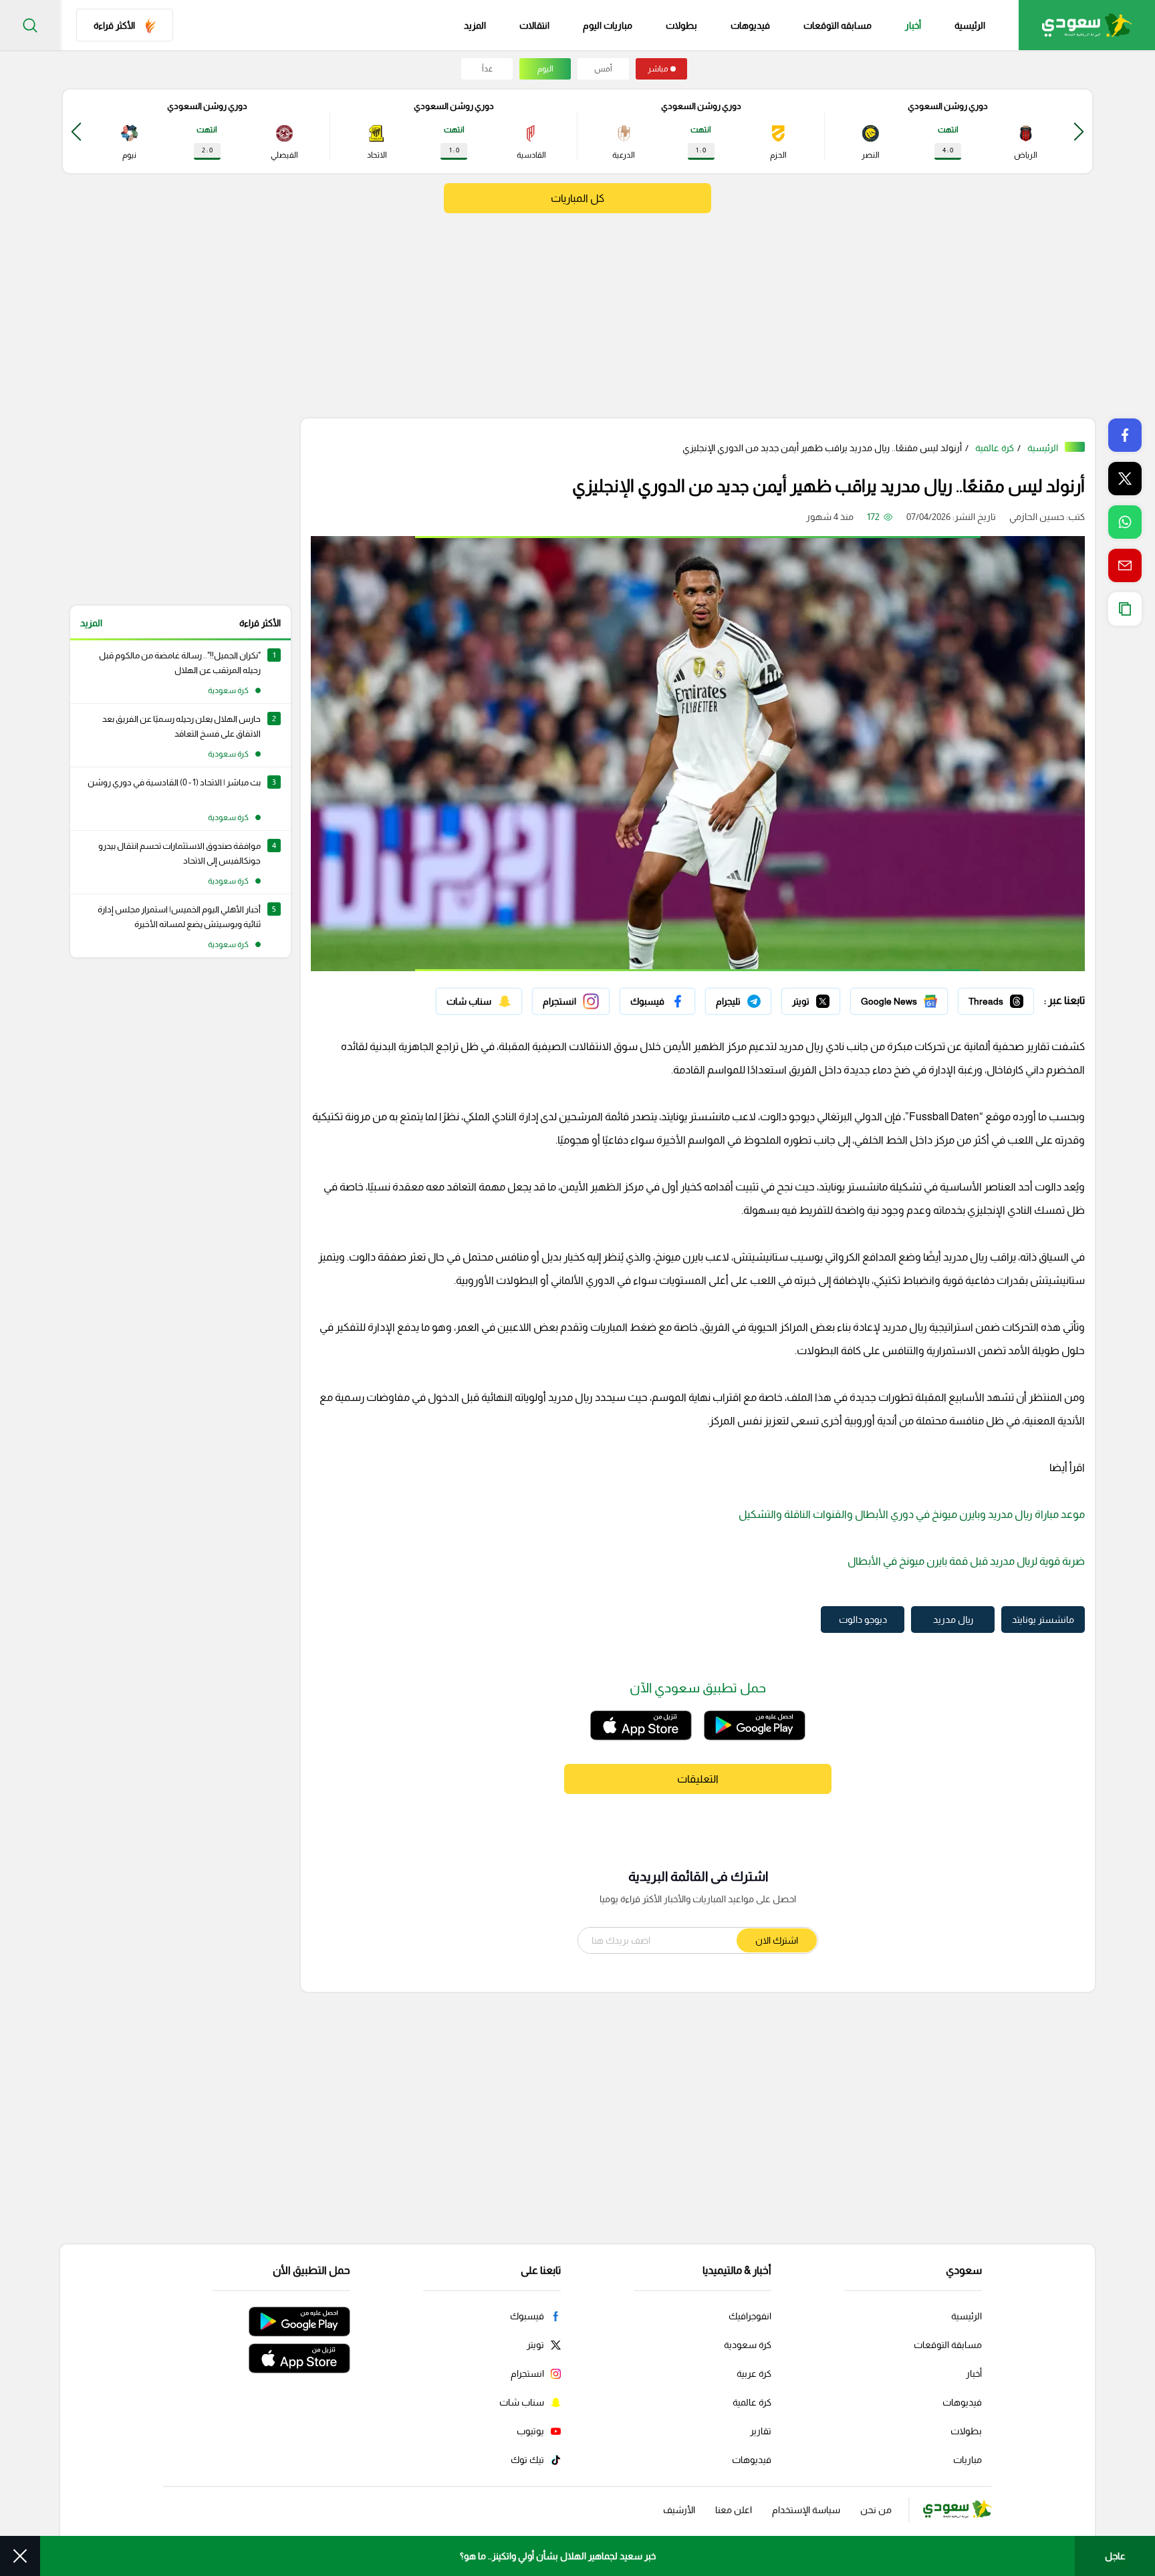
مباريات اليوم (608, 25)
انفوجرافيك (750, 2316)
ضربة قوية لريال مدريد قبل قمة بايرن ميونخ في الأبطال (966, 1561)
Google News (919, 998)
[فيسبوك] (657, 1001)
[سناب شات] (479, 1001)
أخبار (913, 25)
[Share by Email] (1125, 565)
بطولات (681, 25)
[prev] (1079, 131)
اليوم (545, 69)
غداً (487, 69)
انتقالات (534, 25)
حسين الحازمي (1037, 517)
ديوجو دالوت (863, 1620)
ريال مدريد (953, 1620)
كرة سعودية (748, 2345)
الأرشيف (679, 2510)
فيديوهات (750, 25)
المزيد (91, 623)
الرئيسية (970, 25)
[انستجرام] (571, 1001)
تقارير (761, 2431)
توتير (831, 998)
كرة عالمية (995, 448)
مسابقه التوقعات (838, 25)
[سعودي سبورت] (1087, 25)
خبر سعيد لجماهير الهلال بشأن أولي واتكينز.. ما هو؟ (558, 2556)
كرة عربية (754, 2373)
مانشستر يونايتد (1043, 1620)
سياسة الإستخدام (806, 2510)
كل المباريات (577, 198)
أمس (603, 69)
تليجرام (758, 998)
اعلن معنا (734, 2510)
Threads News (1003, 998)
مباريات (968, 2460)
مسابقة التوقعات (948, 2345)
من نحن (876, 2510)
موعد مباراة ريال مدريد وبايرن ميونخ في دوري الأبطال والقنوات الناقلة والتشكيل (912, 1514)
